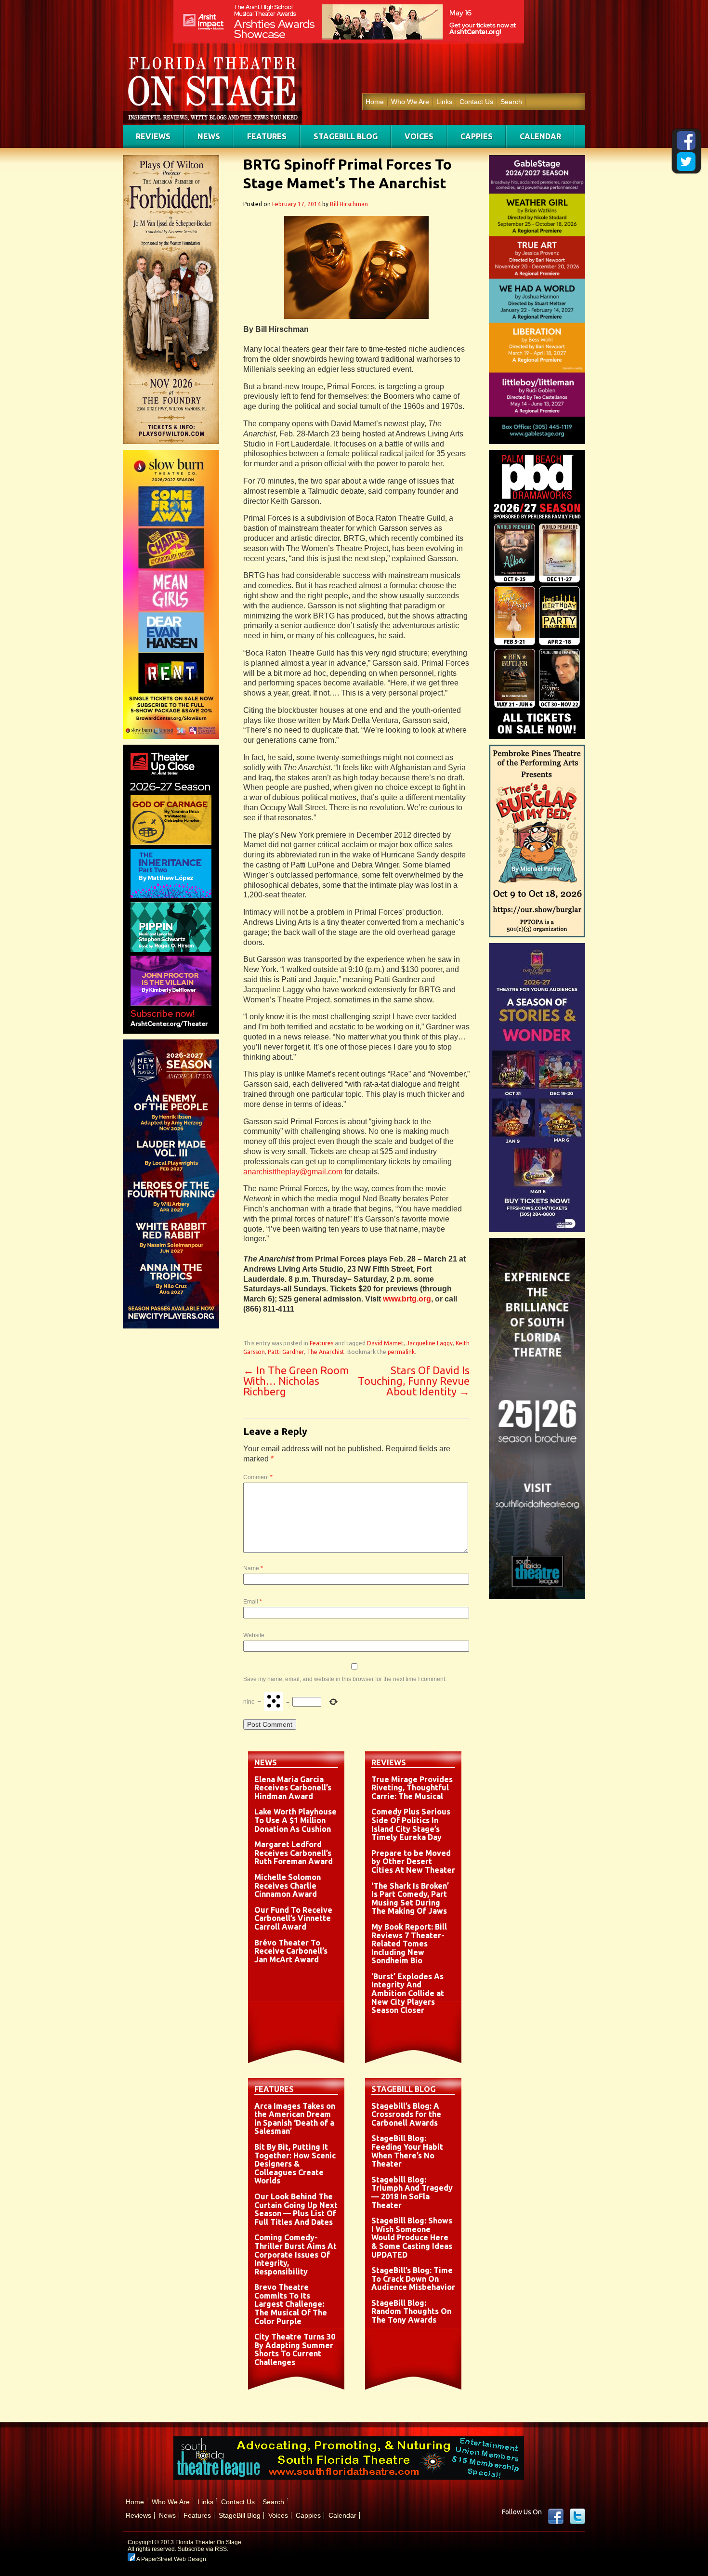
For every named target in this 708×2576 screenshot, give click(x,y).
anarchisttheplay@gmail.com (293, 1172)
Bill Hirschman (349, 204)
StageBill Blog (346, 136)
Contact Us (476, 102)
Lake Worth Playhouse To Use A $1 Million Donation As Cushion (295, 1820)
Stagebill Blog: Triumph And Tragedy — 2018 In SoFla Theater (412, 2192)
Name (253, 1568)
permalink (401, 1352)
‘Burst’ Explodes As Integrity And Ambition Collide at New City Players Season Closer (408, 1993)
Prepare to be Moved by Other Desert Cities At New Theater (413, 1861)
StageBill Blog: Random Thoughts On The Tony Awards (411, 2311)
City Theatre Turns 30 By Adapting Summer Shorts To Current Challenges (295, 2349)
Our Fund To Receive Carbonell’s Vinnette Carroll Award (293, 1918)
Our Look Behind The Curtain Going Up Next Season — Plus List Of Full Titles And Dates (296, 2209)
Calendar (540, 136)
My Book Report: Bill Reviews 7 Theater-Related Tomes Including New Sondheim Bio (409, 1944)
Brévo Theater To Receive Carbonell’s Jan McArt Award (291, 1951)
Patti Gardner (286, 1352)
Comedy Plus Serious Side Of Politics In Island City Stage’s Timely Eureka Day (411, 1824)
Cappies (477, 136)
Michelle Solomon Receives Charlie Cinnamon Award (288, 1886)
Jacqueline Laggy (430, 1343)
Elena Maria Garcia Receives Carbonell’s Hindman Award (293, 1788)
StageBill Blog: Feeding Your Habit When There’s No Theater (407, 2151)
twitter (577, 2516)
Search (511, 102)
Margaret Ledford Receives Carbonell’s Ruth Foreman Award (294, 1853)
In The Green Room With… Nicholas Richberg (296, 1381)
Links (444, 102)
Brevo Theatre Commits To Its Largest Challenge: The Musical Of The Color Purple (291, 2304)
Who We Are (410, 102)
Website (254, 1635)
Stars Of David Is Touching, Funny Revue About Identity (414, 1381)
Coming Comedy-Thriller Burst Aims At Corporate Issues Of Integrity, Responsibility (295, 2254)
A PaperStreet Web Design (171, 2559)
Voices (419, 136)
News (209, 136)
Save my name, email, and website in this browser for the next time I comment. (345, 1679)
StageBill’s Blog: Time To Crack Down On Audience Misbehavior (413, 2279)
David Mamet (385, 1343)
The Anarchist (326, 1352)
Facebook (556, 2516)
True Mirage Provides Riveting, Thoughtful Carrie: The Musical (412, 1788)
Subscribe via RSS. (203, 2549)
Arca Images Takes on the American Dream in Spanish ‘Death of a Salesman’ (295, 2119)
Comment (258, 1477)
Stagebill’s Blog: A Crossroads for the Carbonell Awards (406, 2114)
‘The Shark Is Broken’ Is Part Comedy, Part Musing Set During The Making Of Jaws (410, 1899)
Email (253, 1602)
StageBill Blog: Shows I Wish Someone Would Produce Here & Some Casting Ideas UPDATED (412, 2237)
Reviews (153, 136)
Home (375, 102)
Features (267, 136)
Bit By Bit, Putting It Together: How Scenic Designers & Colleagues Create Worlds (295, 2164)
